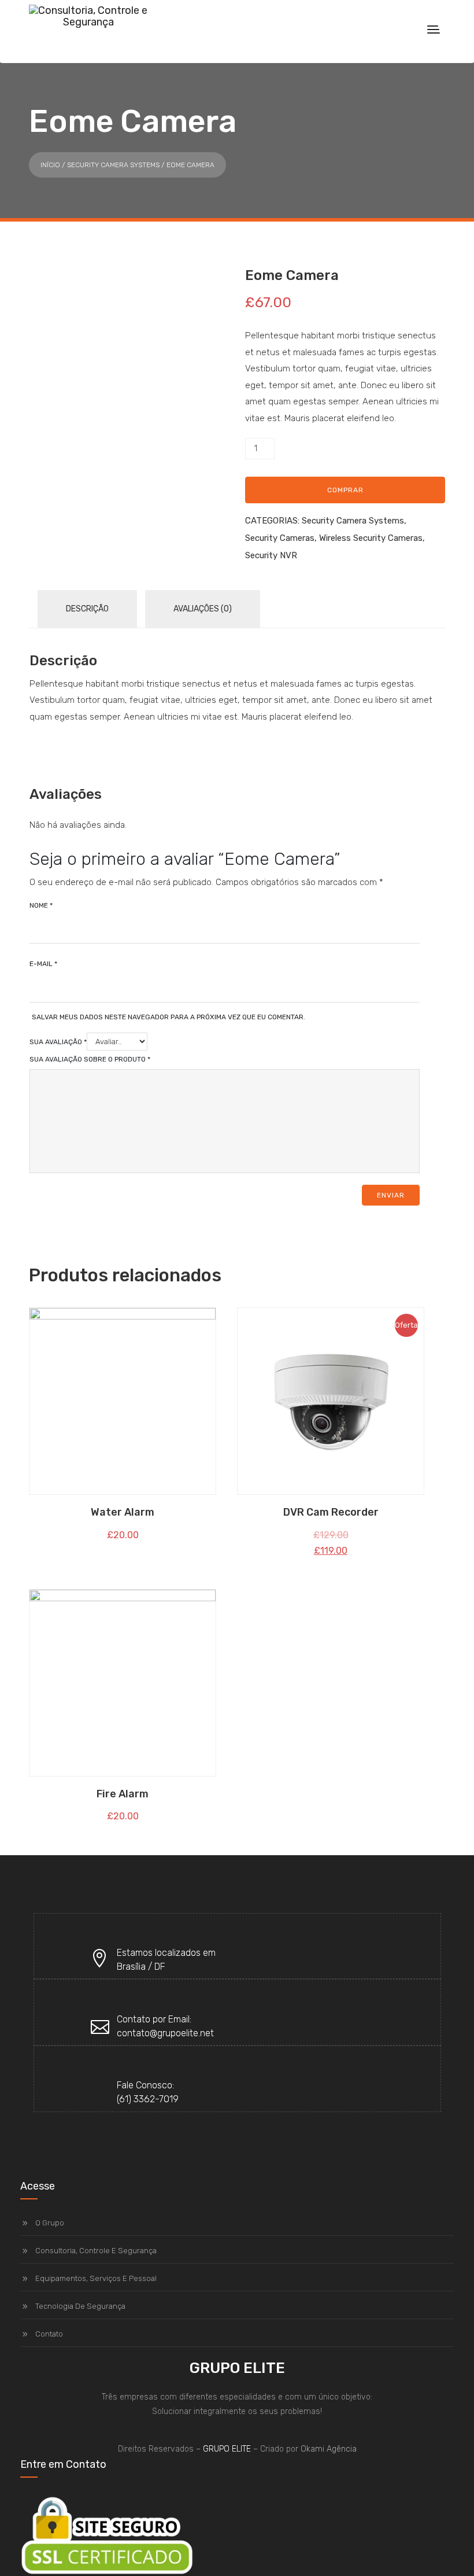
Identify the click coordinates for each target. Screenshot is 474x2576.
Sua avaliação (58, 1042)
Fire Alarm (123, 1794)
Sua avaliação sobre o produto (90, 1059)
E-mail (43, 964)
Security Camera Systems (113, 165)
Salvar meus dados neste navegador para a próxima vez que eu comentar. (169, 1017)
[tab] (87, 609)
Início (50, 165)
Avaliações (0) (203, 609)
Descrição (87, 609)
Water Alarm (123, 1512)
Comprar (345, 490)
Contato (49, 2334)
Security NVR (271, 555)
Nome (41, 905)
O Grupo (50, 2223)
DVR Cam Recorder (331, 1512)
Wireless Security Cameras (371, 538)
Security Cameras (280, 538)
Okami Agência (329, 2449)
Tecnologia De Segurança (80, 2306)
